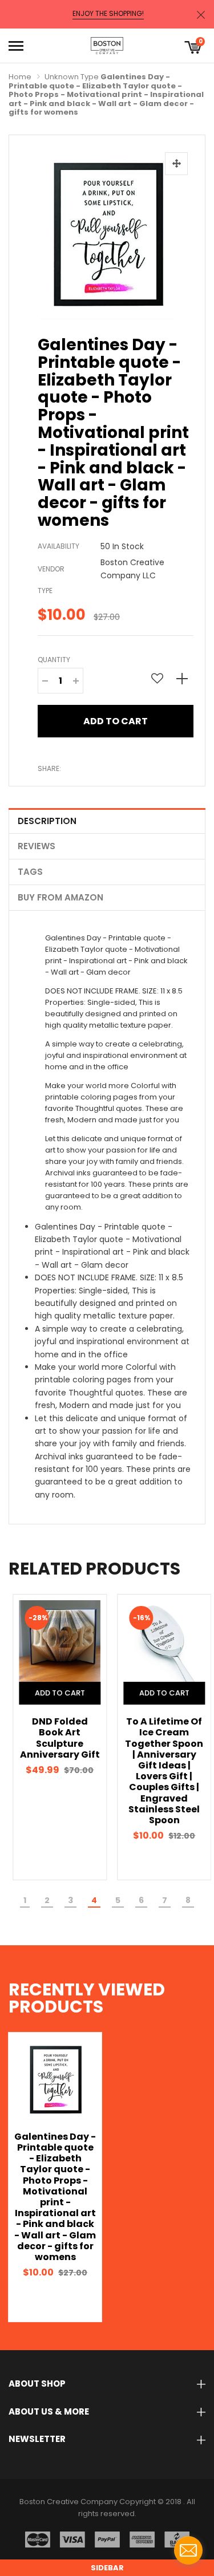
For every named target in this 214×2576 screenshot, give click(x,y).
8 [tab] (188, 1900)
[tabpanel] (55, 1737)
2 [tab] (47, 1900)
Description (47, 821)
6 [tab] (141, 1900)
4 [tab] (94, 1900)
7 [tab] (165, 1900)
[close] (201, 15)
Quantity (54, 660)
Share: (49, 768)
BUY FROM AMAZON (60, 897)
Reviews (37, 846)
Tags (30, 872)
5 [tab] (118, 1900)
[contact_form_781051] (188, 2550)
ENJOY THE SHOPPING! (108, 14)
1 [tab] (25, 1900)
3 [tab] (70, 1900)
